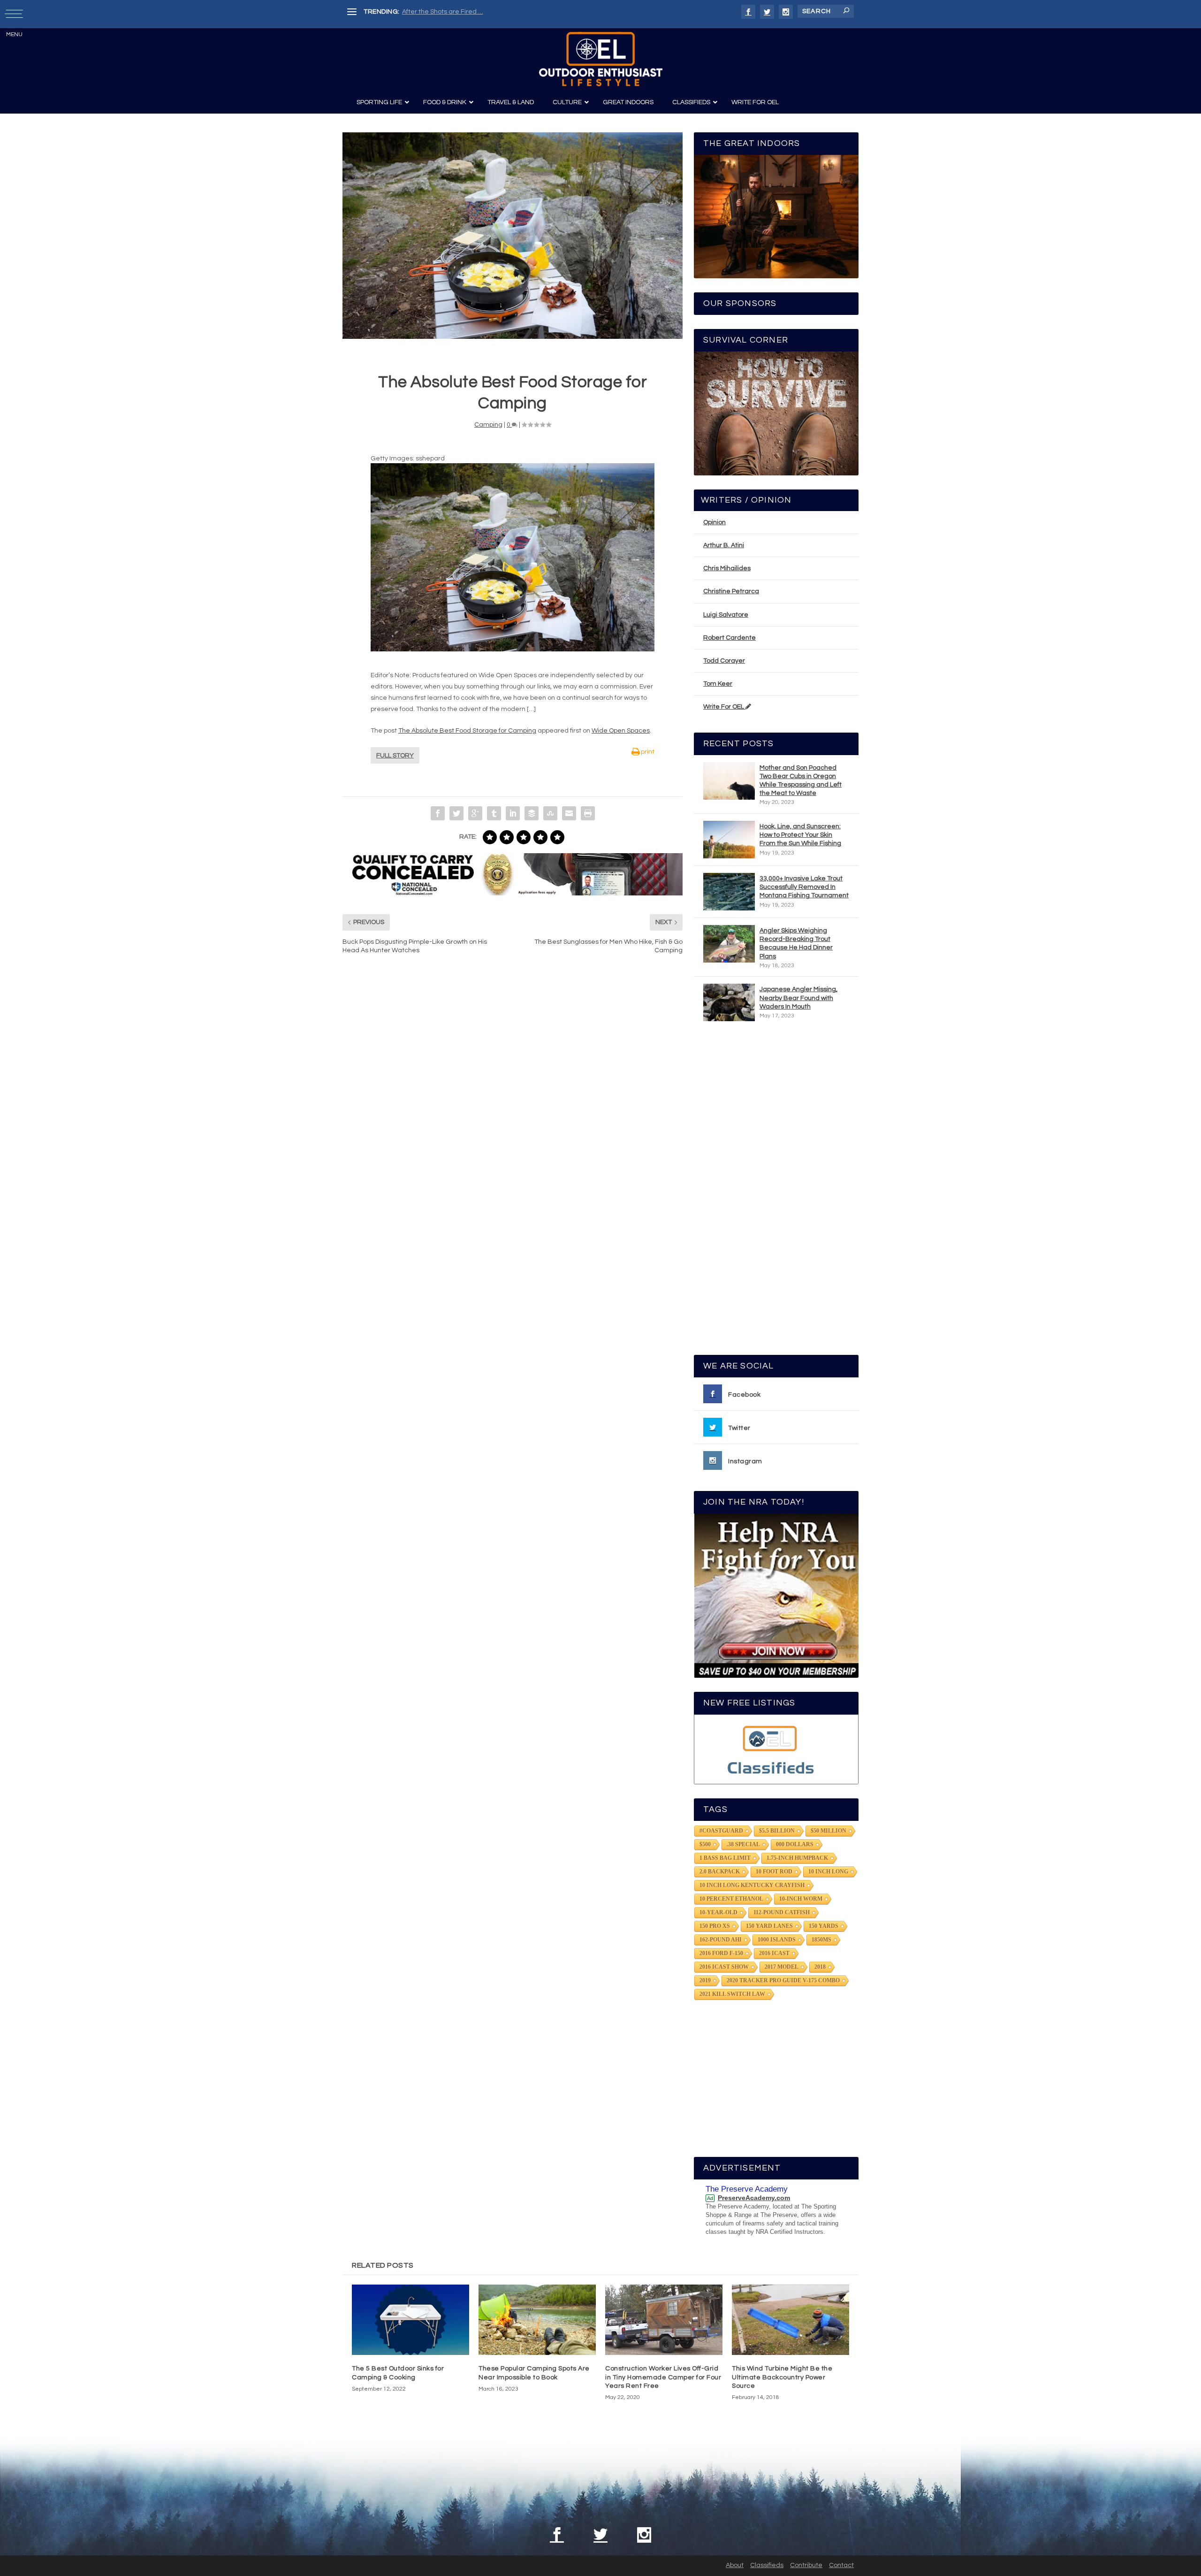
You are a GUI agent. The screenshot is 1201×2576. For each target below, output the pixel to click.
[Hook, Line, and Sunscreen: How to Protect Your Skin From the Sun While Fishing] (729, 840)
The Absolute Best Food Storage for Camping (467, 731)
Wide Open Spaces (621, 731)
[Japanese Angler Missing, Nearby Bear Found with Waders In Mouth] (729, 1002)
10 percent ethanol (731, 1899)
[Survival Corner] (776, 413)
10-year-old (718, 1912)
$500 (705, 1844)
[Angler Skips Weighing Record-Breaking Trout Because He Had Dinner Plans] (729, 944)
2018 (820, 1967)
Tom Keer (718, 684)
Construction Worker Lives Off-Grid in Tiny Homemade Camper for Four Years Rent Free (663, 2377)
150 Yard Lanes (769, 1926)
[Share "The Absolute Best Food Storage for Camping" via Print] (588, 813)
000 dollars (795, 1844)
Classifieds (767, 2565)
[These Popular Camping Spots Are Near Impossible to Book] (537, 2320)
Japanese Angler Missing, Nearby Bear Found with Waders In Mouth (798, 998)
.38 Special (743, 1844)
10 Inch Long (828, 1872)
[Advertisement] (776, 1192)
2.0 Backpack (720, 1872)
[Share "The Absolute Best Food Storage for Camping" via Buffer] (532, 813)
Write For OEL (724, 707)
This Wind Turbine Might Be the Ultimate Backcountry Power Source (782, 2377)
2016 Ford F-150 (721, 1953)
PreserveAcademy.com (754, 2198)
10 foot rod (774, 1872)
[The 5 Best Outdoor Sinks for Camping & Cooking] (410, 2320)
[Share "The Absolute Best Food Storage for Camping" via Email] (569, 813)
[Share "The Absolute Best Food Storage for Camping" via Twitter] (456, 813)
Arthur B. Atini (724, 545)
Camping (488, 425)
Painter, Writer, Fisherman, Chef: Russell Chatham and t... (488, 12)
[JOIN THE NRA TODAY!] (776, 1596)
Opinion (715, 522)
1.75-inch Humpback (797, 1858)
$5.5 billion (777, 1831)
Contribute (806, 2565)
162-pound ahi (721, 1940)
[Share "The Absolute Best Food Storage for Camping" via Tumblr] (494, 813)
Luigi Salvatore (726, 615)
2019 (705, 1980)
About (735, 2565)
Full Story (395, 756)
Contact (841, 2565)
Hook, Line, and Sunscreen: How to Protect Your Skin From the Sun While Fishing (800, 835)
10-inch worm (801, 1899)
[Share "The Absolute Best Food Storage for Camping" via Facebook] (438, 813)
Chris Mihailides (727, 568)
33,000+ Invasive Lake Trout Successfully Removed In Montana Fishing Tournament (804, 887)
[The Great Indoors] (776, 217)
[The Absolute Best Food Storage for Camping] (513, 235)
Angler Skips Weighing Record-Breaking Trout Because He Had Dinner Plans (796, 944)
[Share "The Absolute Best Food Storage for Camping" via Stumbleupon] (550, 813)
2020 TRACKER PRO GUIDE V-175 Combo (783, 1980)
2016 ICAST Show (724, 1967)
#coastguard (721, 1831)
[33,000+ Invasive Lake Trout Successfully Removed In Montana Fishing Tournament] (729, 892)
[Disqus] (513, 1104)
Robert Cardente (730, 638)
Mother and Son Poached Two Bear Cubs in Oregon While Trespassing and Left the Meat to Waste (801, 781)
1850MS (821, 1940)
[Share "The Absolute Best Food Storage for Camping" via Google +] (475, 813)
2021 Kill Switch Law (732, 1994)
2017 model (782, 1967)
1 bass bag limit (725, 1858)
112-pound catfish (782, 1912)
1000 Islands (777, 1940)
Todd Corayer (724, 661)
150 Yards (824, 1926)
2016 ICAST (774, 1953)
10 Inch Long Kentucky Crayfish (752, 1885)
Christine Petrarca (731, 591)
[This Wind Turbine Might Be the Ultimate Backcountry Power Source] (791, 2320)
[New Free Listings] (776, 1749)
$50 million (829, 1831)
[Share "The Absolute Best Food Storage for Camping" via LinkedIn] (513, 813)
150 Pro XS (715, 1926)
